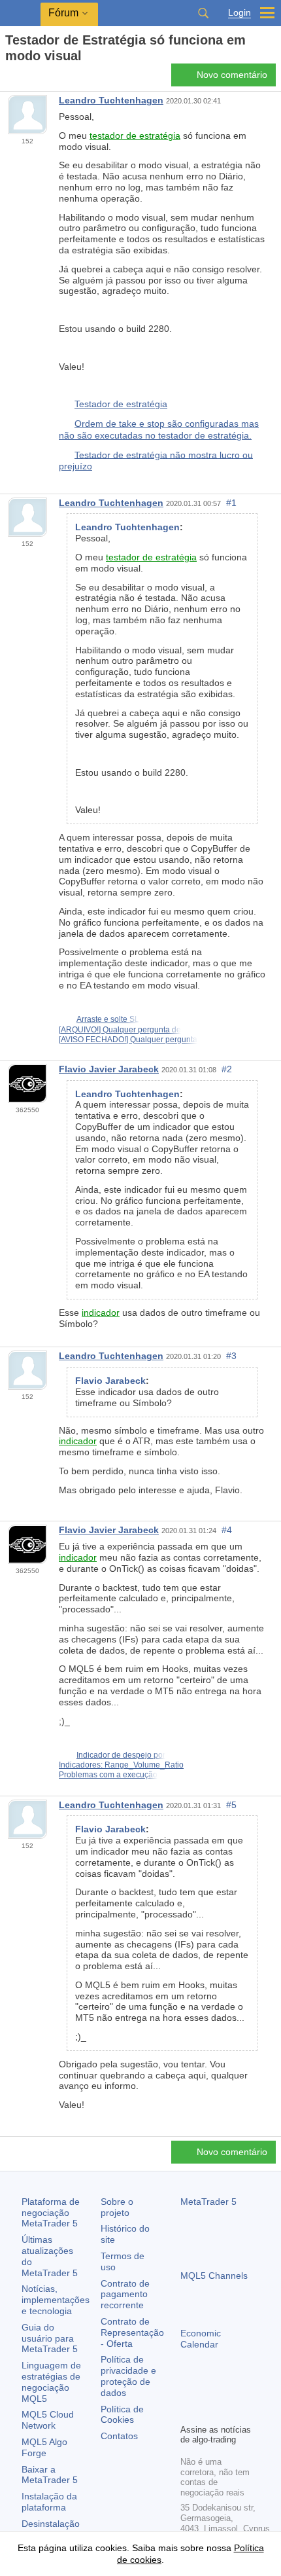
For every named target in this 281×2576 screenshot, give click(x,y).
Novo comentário (232, 75)
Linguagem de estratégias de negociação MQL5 (51, 2382)
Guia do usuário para (50, 2338)
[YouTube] (251, 2391)
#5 (231, 1805)
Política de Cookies (122, 2415)
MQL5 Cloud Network (48, 2420)
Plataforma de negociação (51, 2213)
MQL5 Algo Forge (44, 2447)
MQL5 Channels (214, 2276)
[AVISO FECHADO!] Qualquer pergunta (128, 1040)
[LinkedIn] (188, 2412)
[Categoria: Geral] (25, 79)
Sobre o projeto (117, 2207)
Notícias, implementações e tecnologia (56, 2300)
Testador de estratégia (121, 404)
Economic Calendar (201, 2339)
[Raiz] (9, 79)
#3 (231, 1356)
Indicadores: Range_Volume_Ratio (121, 1765)
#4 (227, 1530)
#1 (231, 503)
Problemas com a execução (108, 1775)
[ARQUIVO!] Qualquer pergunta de (120, 1030)
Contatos (119, 2436)
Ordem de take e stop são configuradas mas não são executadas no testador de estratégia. (159, 429)
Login (240, 13)
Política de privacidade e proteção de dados (128, 2376)
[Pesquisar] (203, 13)
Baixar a (50, 2475)
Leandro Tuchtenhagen (111, 100)
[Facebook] (188, 2391)
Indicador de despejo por (121, 1755)
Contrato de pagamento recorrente (125, 2295)
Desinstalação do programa (51, 2529)
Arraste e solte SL (108, 1019)
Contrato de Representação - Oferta (132, 2332)
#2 (227, 1069)
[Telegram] (209, 2391)
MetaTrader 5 (208, 2202)
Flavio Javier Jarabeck (109, 1069)
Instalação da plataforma (49, 2502)
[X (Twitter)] (230, 2391)
